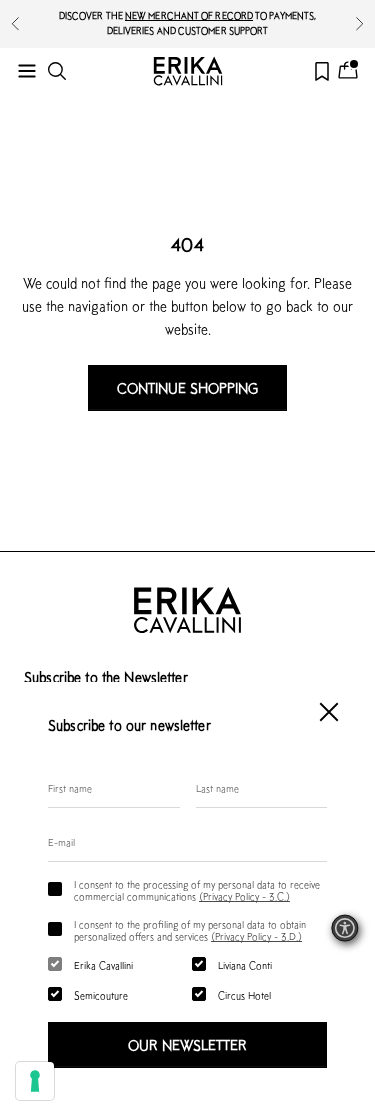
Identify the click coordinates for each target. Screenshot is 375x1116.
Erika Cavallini (103, 965)
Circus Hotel (244, 995)
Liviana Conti (245, 965)
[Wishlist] (322, 71)
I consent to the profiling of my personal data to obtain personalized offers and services (190, 930)
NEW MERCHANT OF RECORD (189, 15)
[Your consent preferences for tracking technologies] (35, 1081)
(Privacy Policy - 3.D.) (256, 936)
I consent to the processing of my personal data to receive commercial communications (197, 890)
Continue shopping (187, 388)
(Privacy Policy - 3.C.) (244, 896)
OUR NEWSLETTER (187, 1045)
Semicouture (101, 995)
